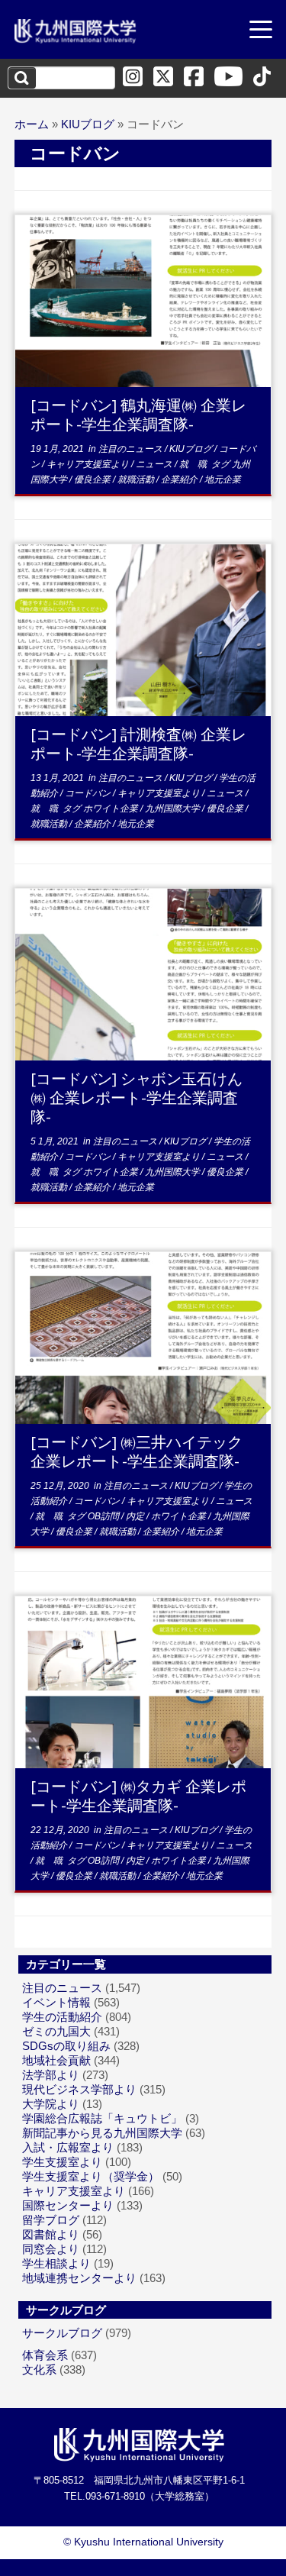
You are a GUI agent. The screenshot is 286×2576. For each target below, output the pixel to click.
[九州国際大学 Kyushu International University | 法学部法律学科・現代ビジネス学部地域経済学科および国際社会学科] (76, 31)
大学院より (51, 2104)
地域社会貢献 (56, 2060)
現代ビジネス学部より (79, 2089)
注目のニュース (132, 449)
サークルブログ (62, 2333)
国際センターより (68, 2205)
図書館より (51, 2234)
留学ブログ (51, 2220)
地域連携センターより (79, 2278)
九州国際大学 (174, 809)
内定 (136, 1516)
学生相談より (56, 2263)
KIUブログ (88, 124)
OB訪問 (104, 1516)
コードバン (89, 793)
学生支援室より (62, 2162)
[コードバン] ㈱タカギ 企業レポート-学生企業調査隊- (138, 1796)
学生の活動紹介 (62, 2017)
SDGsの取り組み (66, 2046)
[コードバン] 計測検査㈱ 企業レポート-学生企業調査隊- (138, 744)
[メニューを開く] (261, 31)
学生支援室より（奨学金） (91, 2176)
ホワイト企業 (112, 809)
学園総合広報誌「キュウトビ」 (102, 2118)
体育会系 (45, 2355)
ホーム (32, 124)
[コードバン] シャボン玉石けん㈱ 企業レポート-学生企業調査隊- (137, 1098)
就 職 (194, 464)
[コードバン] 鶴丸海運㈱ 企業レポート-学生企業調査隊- (138, 415)
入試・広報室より (68, 2147)
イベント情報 (56, 2002)
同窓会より (51, 2249)
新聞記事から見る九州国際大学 (102, 2133)
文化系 (39, 2369)
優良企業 (93, 479)
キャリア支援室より (89, 464)
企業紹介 (180, 479)
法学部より (51, 2075)
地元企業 (223, 479)
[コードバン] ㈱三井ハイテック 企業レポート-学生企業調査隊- (137, 1451)
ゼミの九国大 (56, 2031)
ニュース (155, 464)
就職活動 (137, 479)
